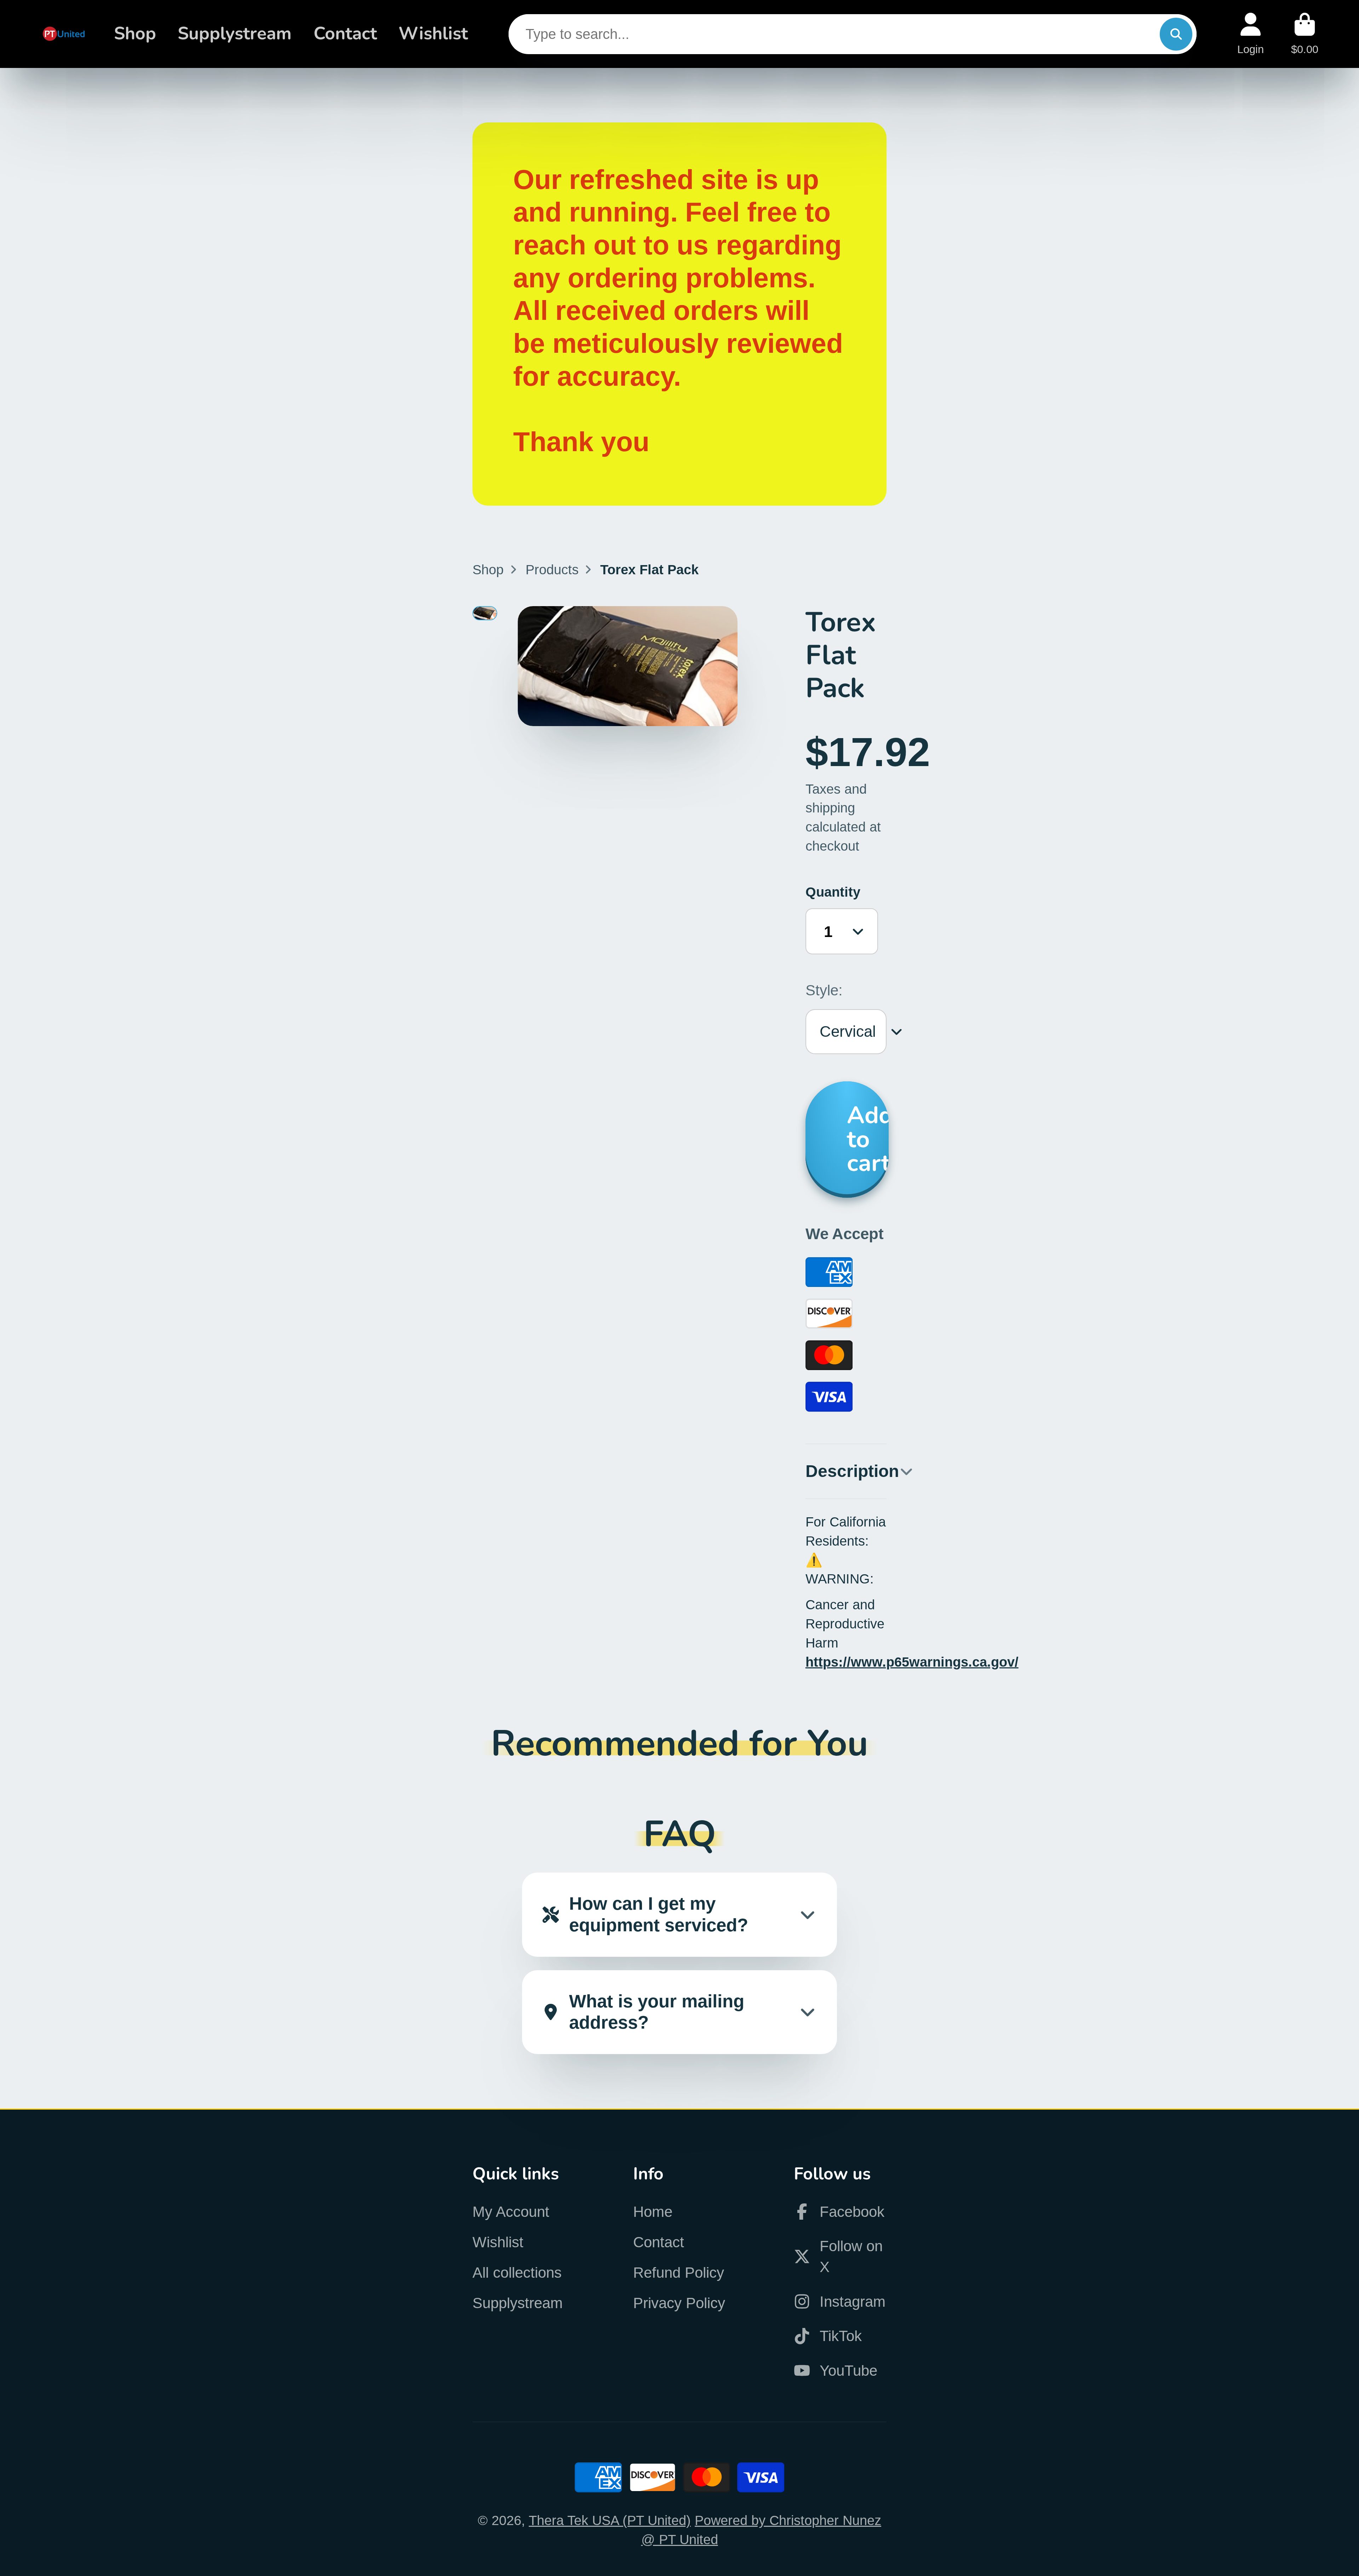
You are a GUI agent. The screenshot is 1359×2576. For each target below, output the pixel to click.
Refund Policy (679, 2273)
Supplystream (235, 34)
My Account (511, 2212)
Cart (1305, 34)
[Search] (1176, 34)
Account (1251, 34)
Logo (64, 34)
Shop (135, 34)
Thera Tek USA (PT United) (610, 2520)
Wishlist (433, 34)
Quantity (833, 892)
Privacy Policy (679, 2303)
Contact (345, 34)
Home (653, 2212)
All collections (517, 2273)
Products (552, 570)
